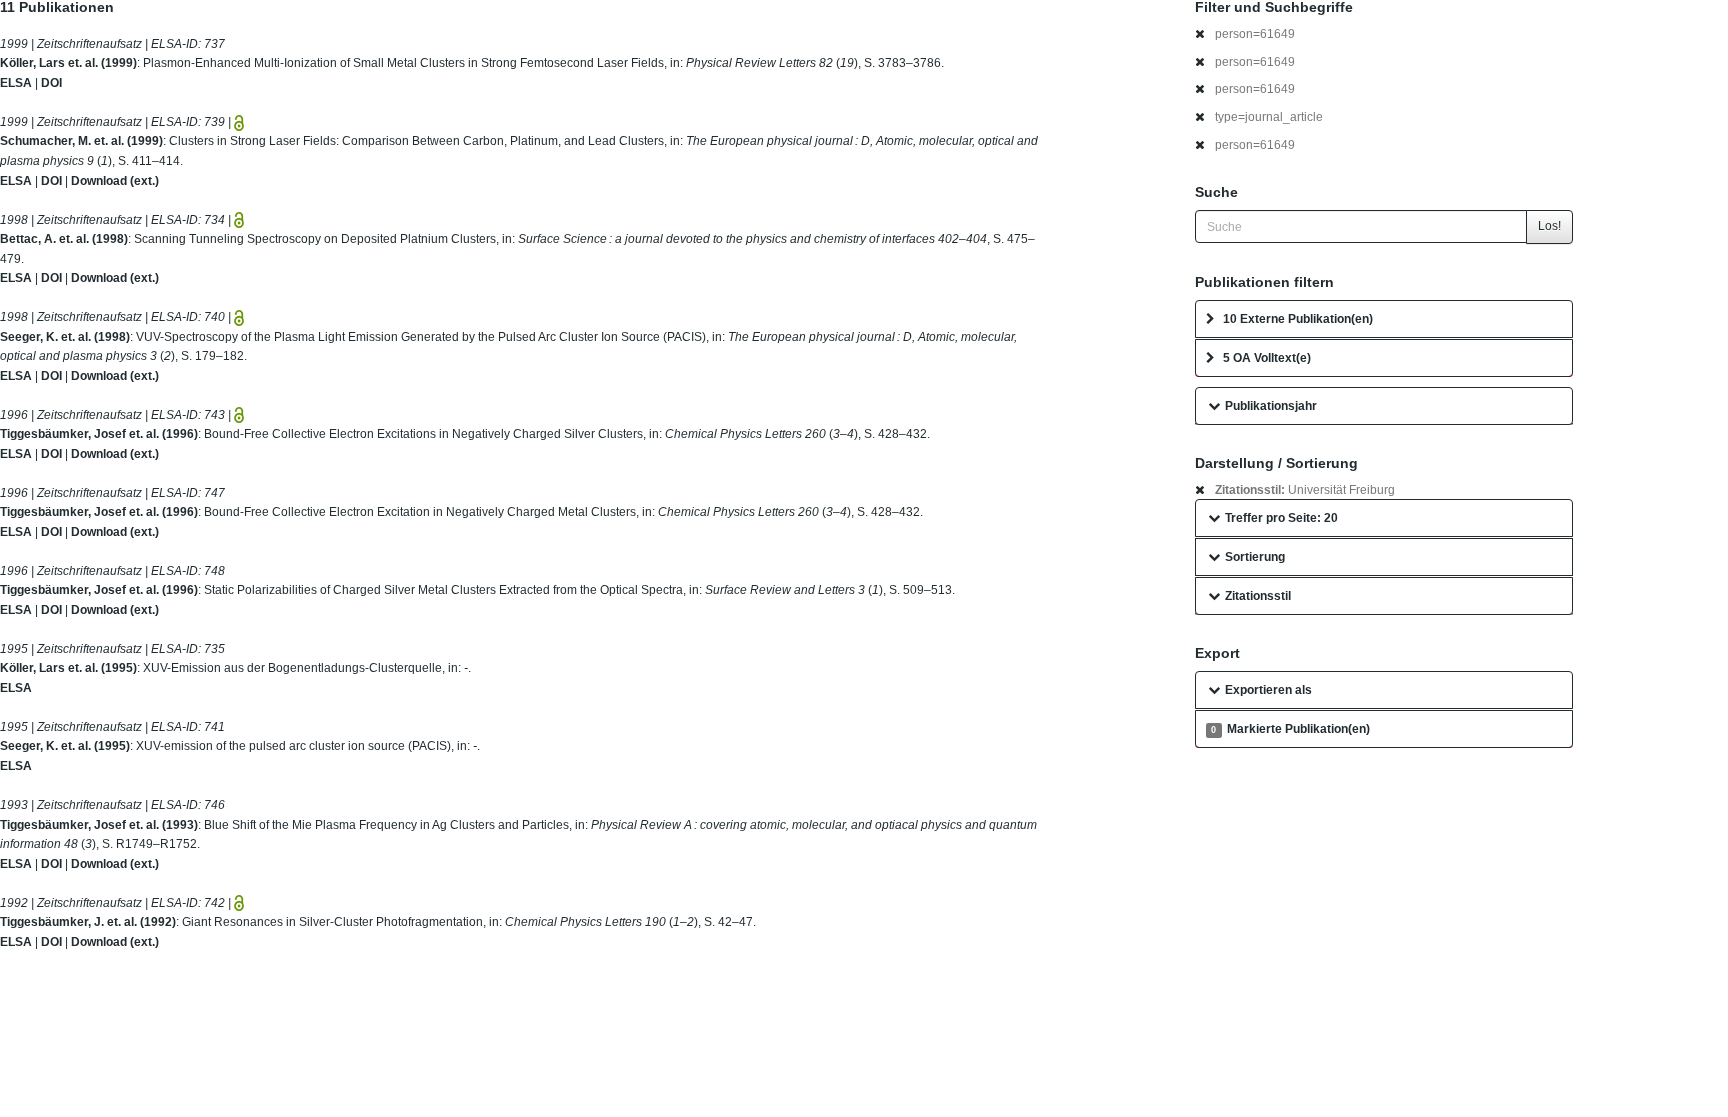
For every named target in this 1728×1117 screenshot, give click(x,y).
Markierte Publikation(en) (1290, 729)
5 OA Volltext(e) (1267, 358)
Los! (1549, 226)
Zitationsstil (1258, 596)
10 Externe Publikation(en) (1298, 319)
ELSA (16, 83)
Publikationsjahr (1271, 406)
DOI (51, 83)
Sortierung (1255, 557)
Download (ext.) (115, 181)
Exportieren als (1268, 690)
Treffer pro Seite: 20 (1281, 518)
